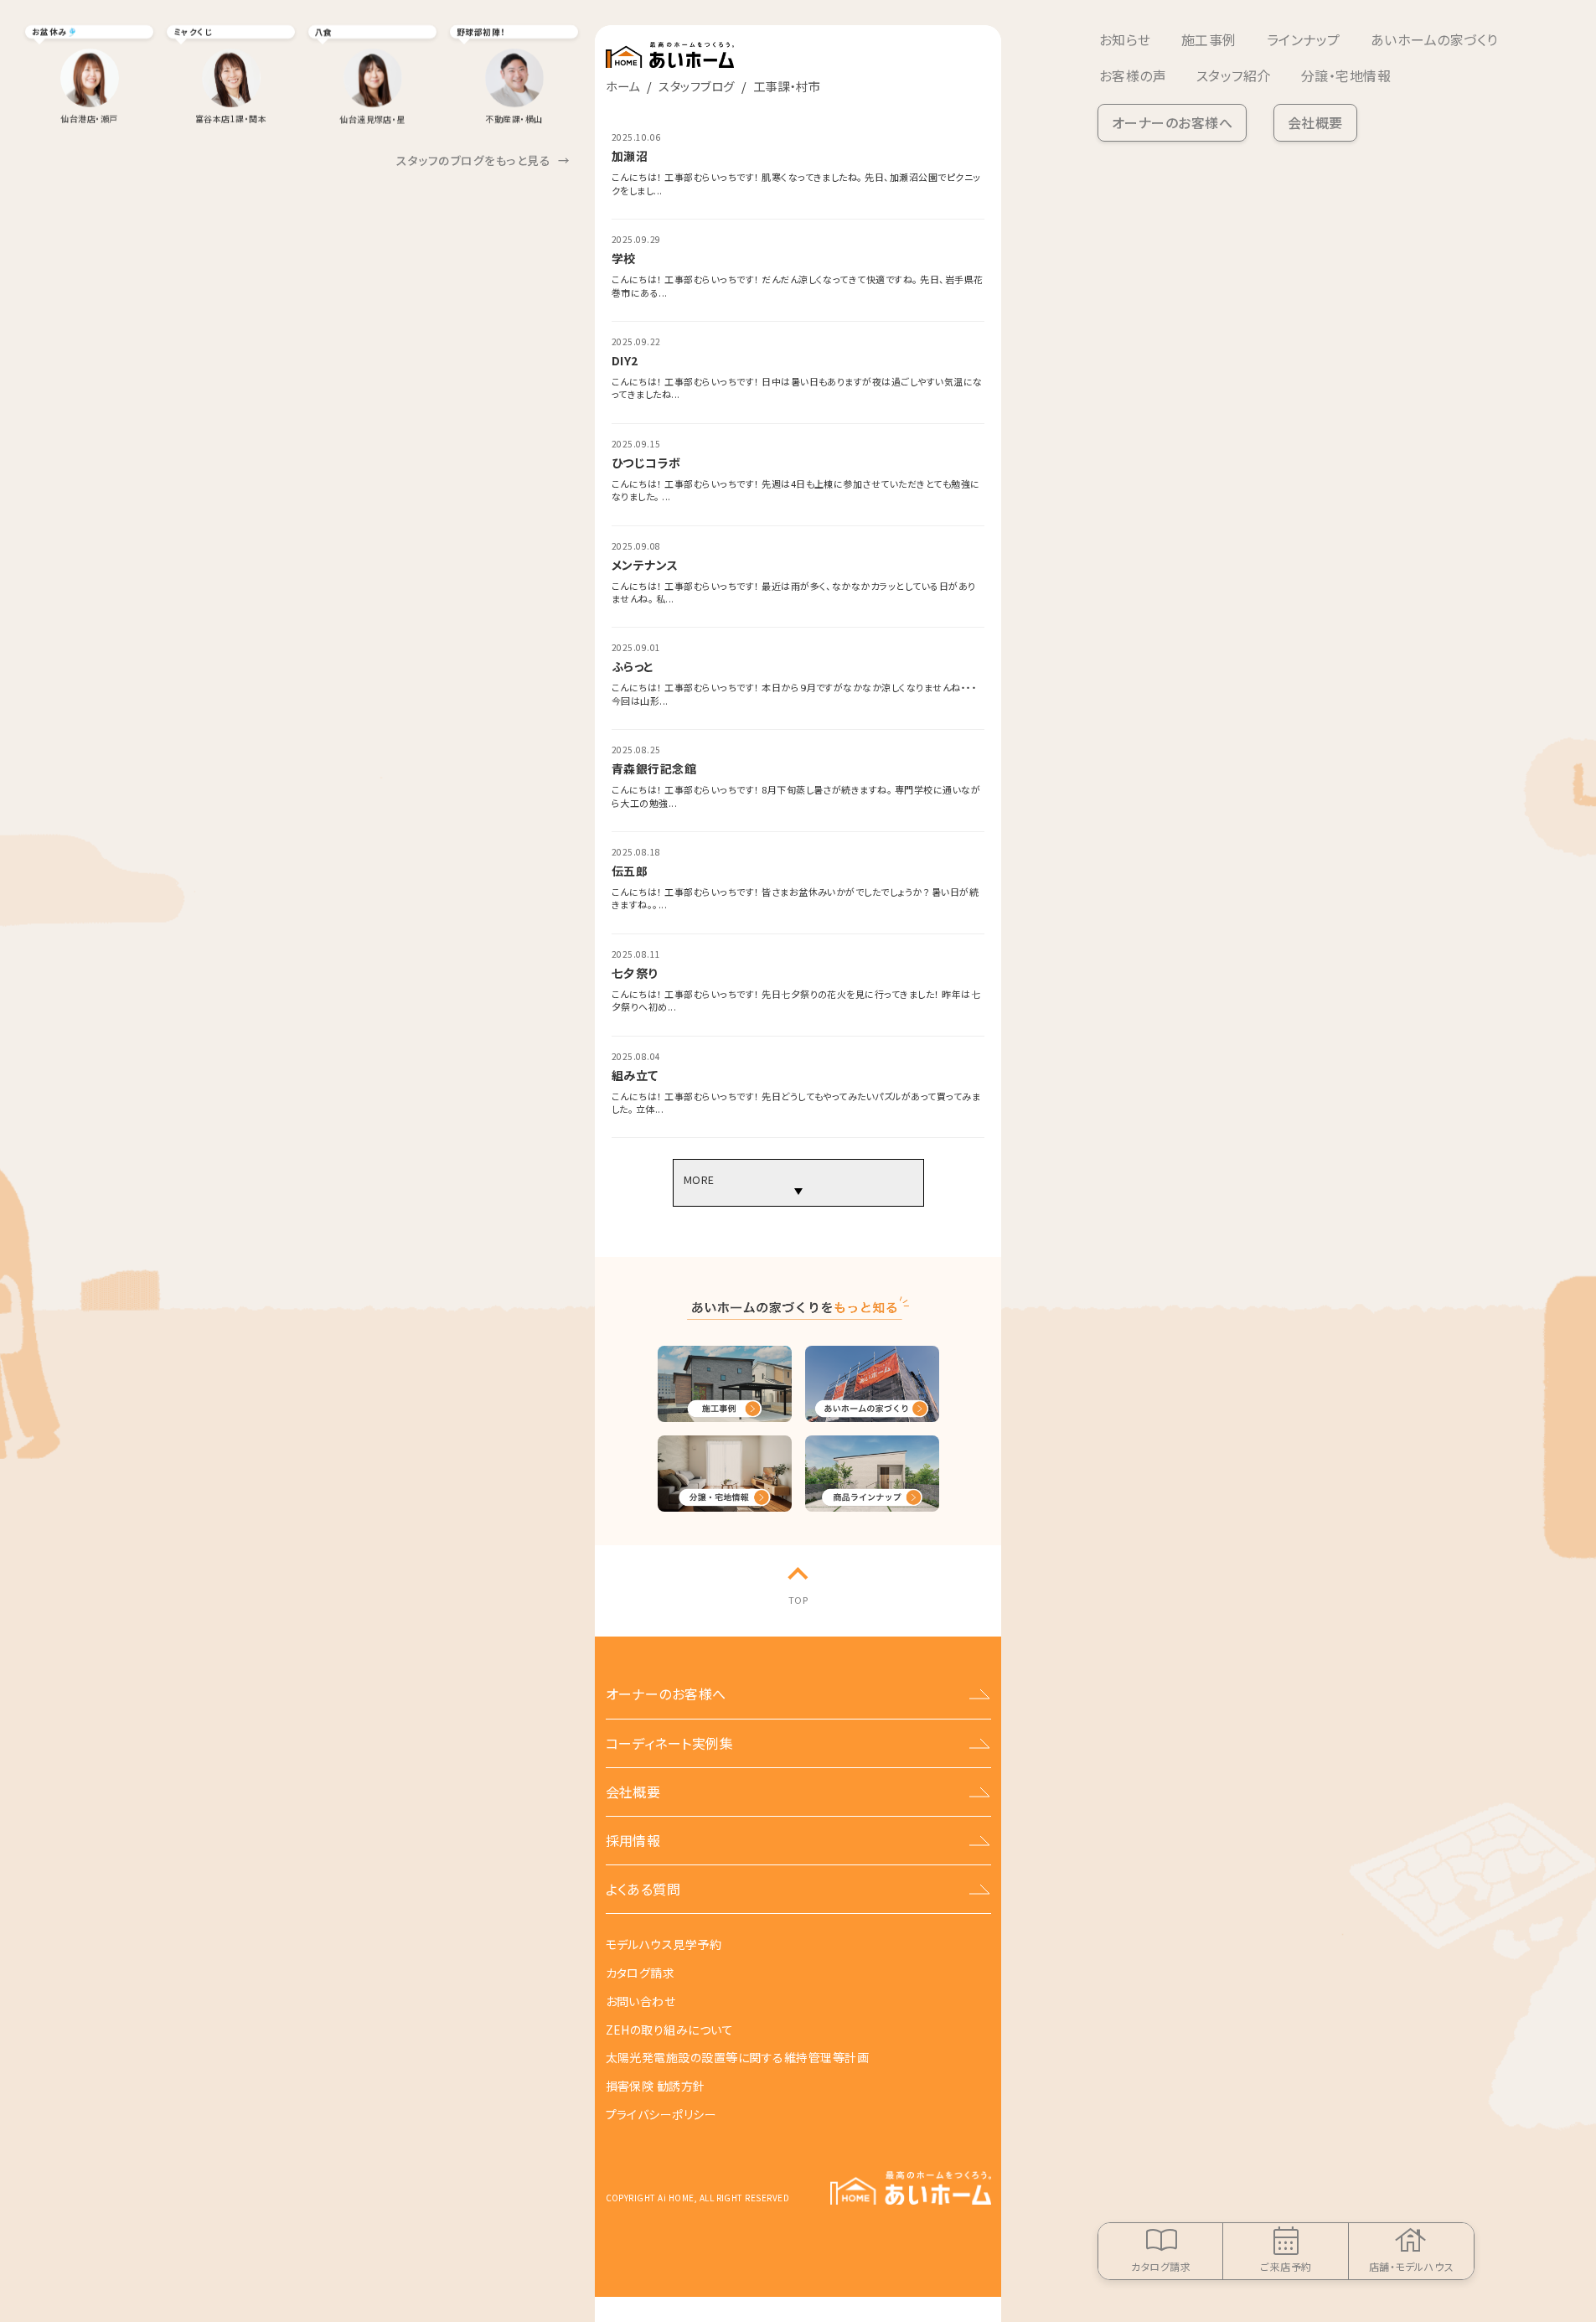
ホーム (623, 86)
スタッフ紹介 (1234, 75)
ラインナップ (1304, 39)
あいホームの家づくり (1434, 39)
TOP (798, 1600)
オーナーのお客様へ (1172, 122)
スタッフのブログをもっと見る (483, 160)
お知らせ (1125, 39)
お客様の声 (1133, 75)
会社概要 (1315, 122)
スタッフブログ (696, 86)
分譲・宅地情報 (1346, 75)
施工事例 (1209, 39)
